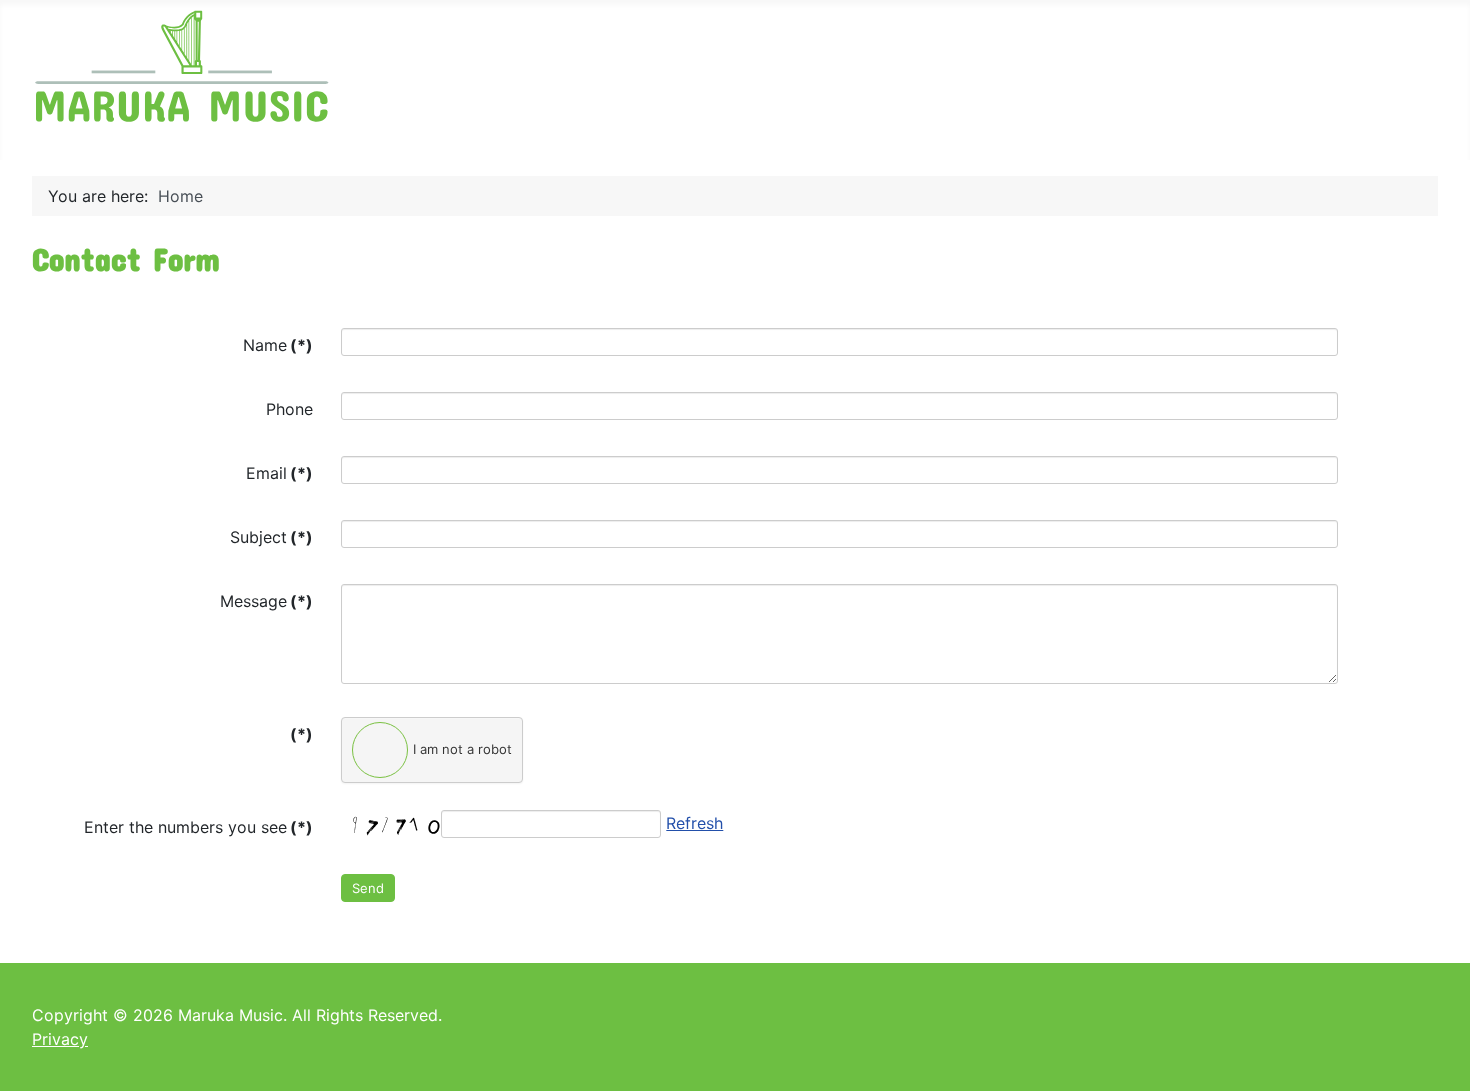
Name (278, 345)
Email (279, 473)
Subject (271, 537)
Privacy (60, 1039)
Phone (289, 409)
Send (368, 888)
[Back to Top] (1435, 1054)
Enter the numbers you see (198, 827)
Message (266, 601)
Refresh (694, 823)
